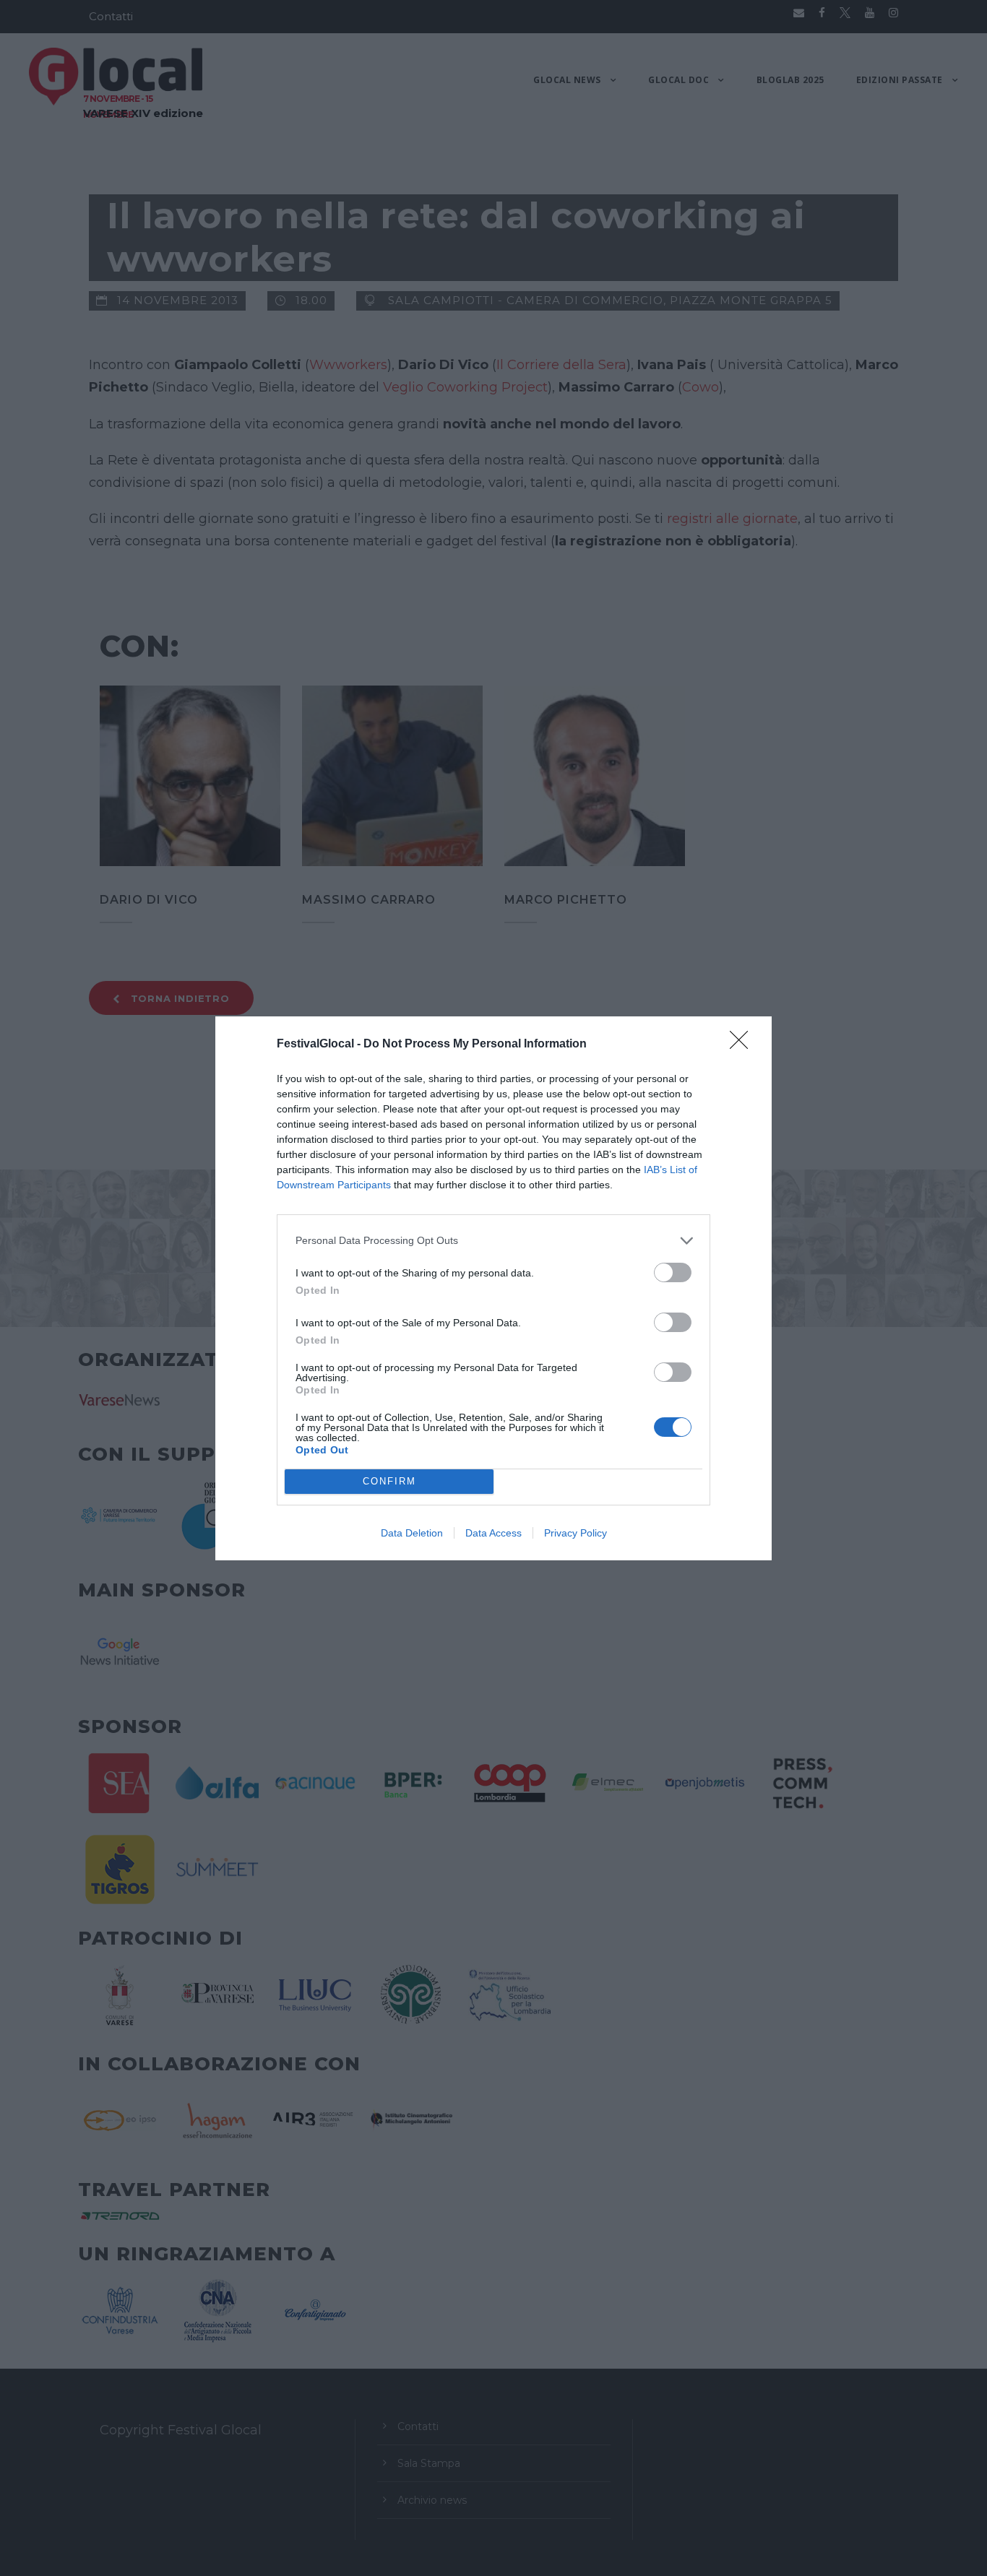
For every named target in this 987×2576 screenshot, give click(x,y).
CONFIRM (389, 1481)
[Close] (744, 1045)
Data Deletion (412, 1533)
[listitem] (493, 1241)
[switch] (673, 1272)
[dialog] (493, 1288)
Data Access (493, 1533)
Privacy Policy (576, 1533)
